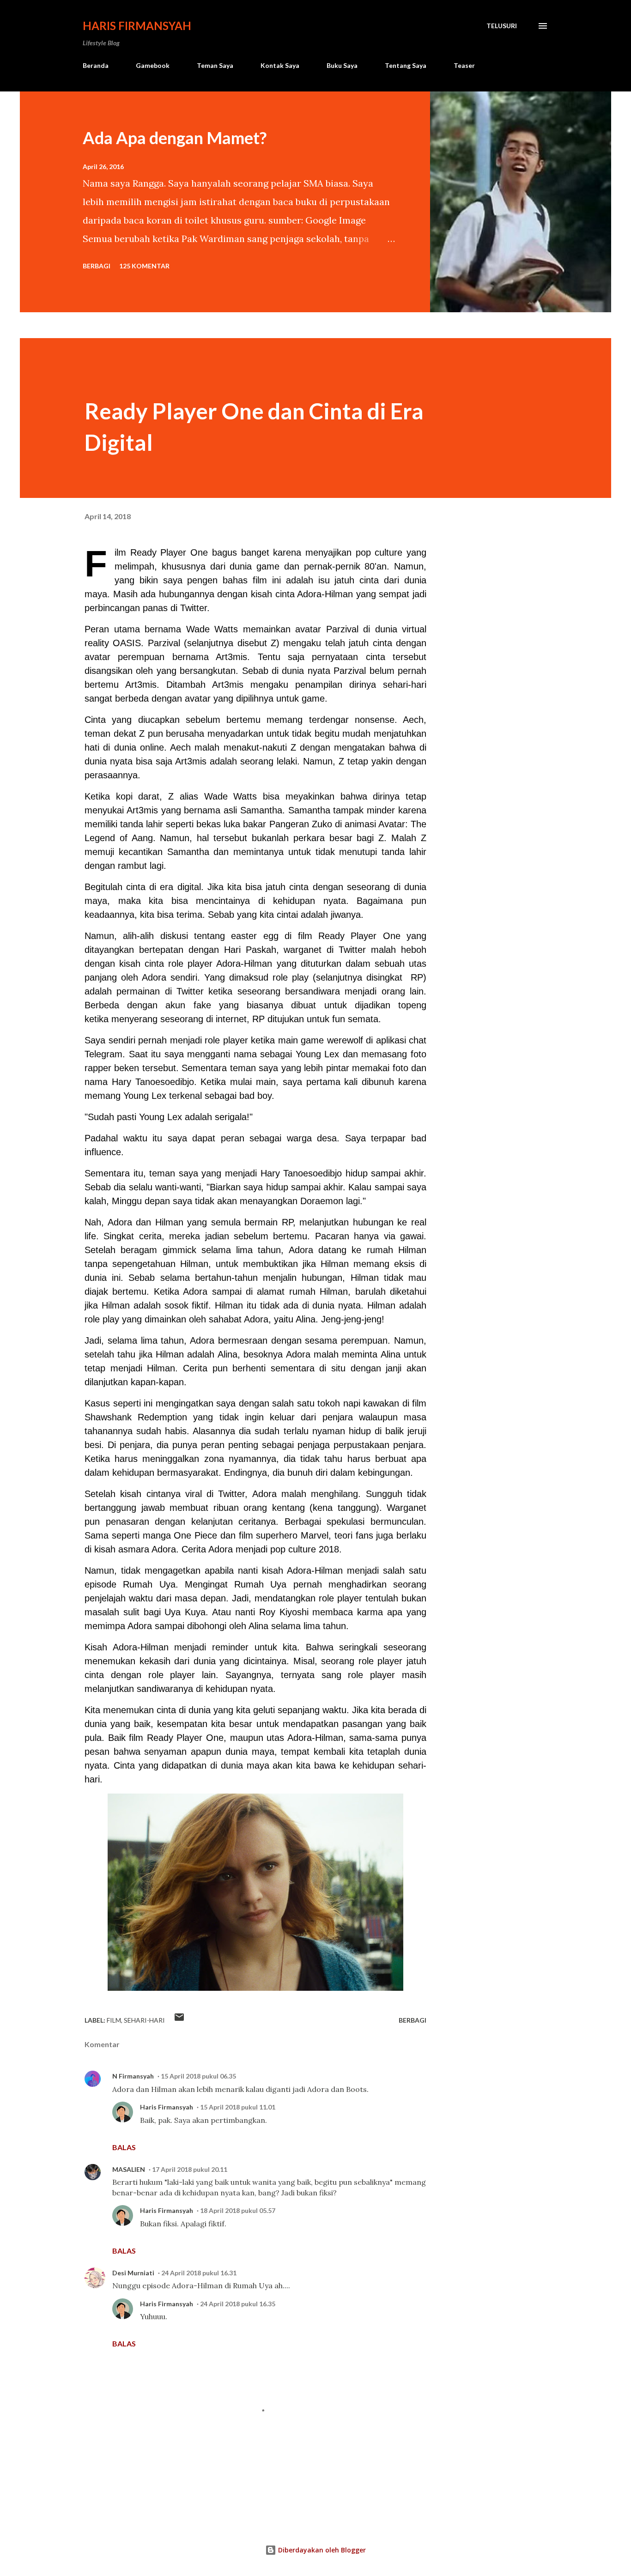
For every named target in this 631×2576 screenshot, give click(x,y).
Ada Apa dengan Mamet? (175, 138)
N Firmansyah (133, 2076)
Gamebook (153, 65)
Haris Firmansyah (137, 26)
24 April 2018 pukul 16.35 (238, 2304)
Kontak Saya (280, 65)
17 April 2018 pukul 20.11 (190, 2169)
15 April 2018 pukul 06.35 (198, 2076)
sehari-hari (144, 2020)
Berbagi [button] (97, 266)
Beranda (96, 65)
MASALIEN (129, 2169)
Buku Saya (342, 65)
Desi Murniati (133, 2273)
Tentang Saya (406, 65)
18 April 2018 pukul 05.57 (238, 2210)
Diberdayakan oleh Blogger (321, 2550)
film (114, 2020)
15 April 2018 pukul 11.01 (238, 2107)
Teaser (464, 65)
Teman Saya (215, 65)
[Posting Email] (179, 2020)
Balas (124, 2147)
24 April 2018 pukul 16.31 (199, 2273)
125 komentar (144, 266)
